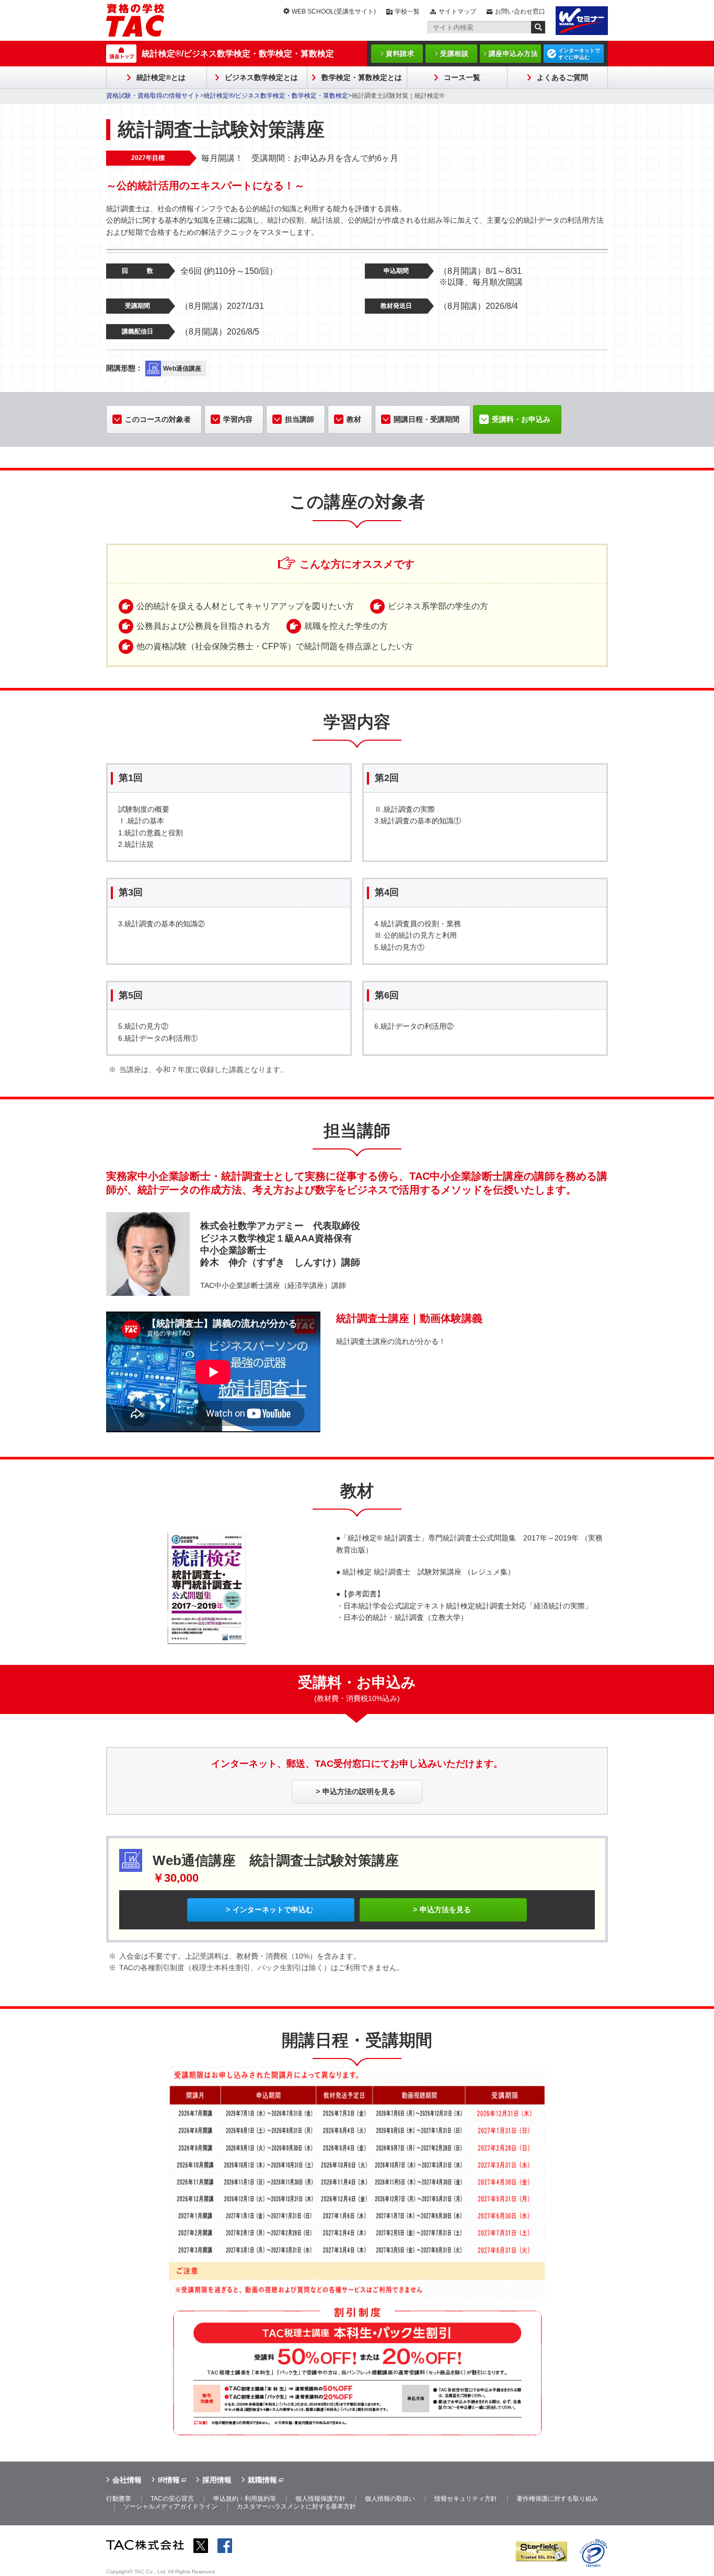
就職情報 (262, 2480)
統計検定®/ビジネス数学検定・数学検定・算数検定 (238, 54)
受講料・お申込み (521, 419)
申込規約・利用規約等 (245, 2499)
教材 (354, 419)
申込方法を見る (445, 1910)
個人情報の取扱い (390, 2499)
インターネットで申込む (273, 1910)
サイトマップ (457, 11)
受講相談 (454, 54)
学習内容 (238, 419)
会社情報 (127, 2480)
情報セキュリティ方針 (466, 2499)
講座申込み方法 (514, 54)
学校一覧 (407, 11)
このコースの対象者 (158, 419)
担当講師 (300, 419)
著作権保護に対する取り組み (557, 2499)
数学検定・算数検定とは (362, 77)
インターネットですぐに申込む (579, 54)
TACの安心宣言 (172, 2499)
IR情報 (169, 2480)
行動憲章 (119, 2499)
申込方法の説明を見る (359, 1791)
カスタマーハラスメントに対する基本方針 (296, 2506)
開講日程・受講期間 (427, 419)
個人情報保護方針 (320, 2499)
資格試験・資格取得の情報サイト (153, 96)
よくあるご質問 (562, 77)
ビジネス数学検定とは (261, 77)
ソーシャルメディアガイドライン (170, 2506)
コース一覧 (462, 77)
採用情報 (217, 2480)
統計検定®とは (161, 77)
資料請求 (400, 54)
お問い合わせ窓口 (520, 11)
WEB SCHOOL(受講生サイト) (334, 11)
